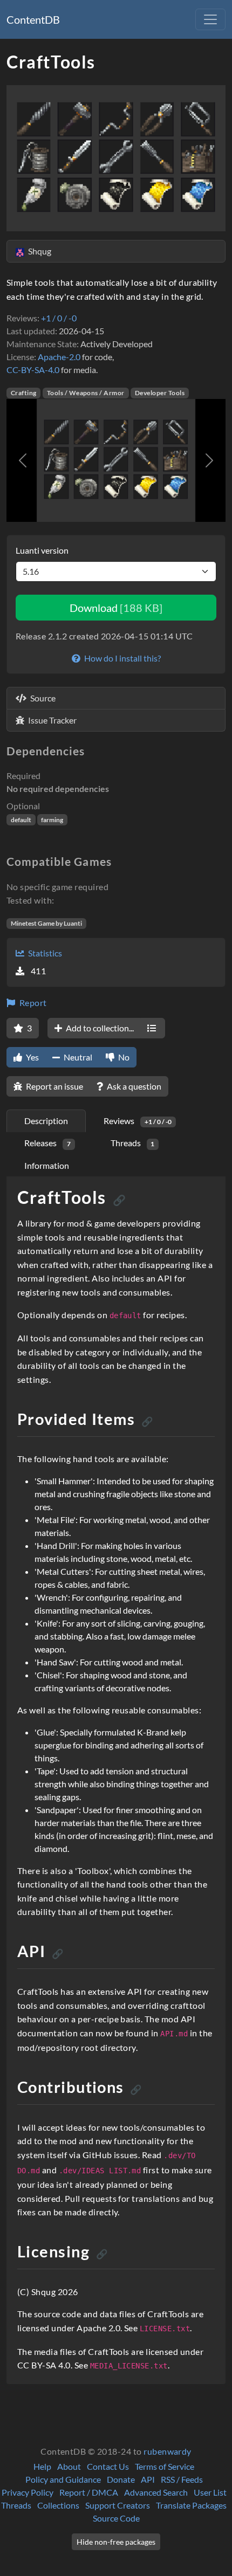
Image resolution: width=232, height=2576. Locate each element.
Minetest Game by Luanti (46, 923)
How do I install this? (122, 658)
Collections (58, 2505)
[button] (23, 460)
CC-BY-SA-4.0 (33, 370)
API (148, 2479)
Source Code (116, 2518)
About (69, 2466)
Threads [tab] (133, 1143)
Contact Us (108, 2466)
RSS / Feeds (182, 2479)
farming (52, 820)
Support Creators (118, 2505)
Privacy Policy (28, 2492)
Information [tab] (47, 1165)
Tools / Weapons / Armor (86, 393)
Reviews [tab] (138, 1121)
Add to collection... (99, 1028)
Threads (16, 2505)
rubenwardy (168, 2451)
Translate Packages (191, 2505)
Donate (121, 2479)
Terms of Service (165, 2466)
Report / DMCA (89, 2492)
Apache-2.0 (59, 357)
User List (210, 2492)
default (21, 820)
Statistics (44, 953)
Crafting (24, 393)
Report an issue (54, 1086)
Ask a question (133, 1086)
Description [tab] (46, 1121)
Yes (32, 1057)
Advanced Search (156, 2492)
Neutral (77, 1057)
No (123, 1057)
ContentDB (33, 19)
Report (32, 1003)
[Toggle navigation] (210, 19)
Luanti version (42, 550)
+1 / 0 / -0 (59, 318)
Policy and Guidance (63, 2479)
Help (42, 2466)
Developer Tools (160, 393)
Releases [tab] (47, 1143)
